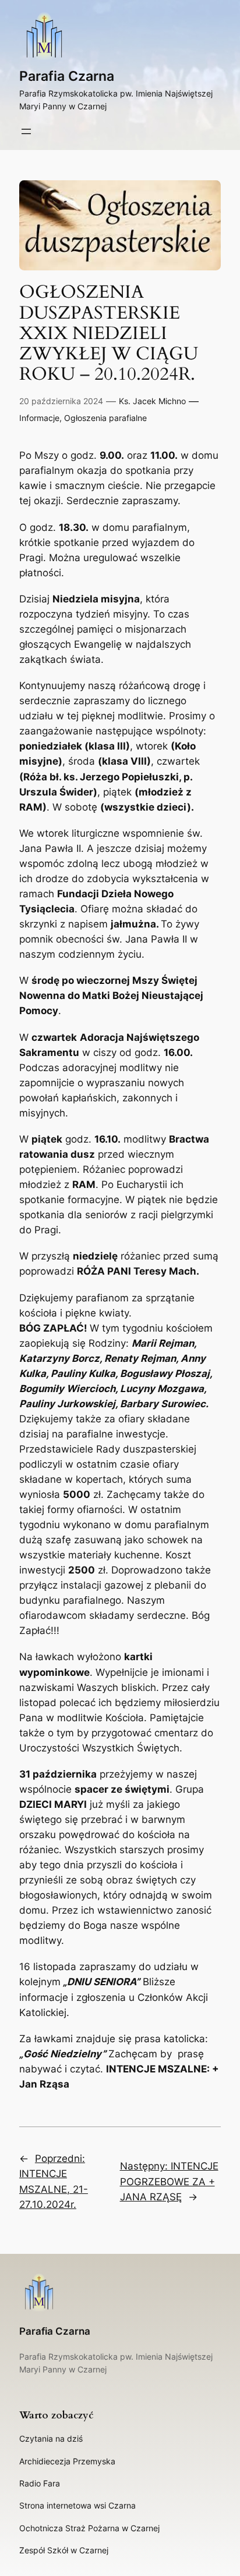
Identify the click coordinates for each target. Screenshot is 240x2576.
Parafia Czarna (67, 76)
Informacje (39, 418)
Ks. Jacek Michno (152, 401)
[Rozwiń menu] (26, 131)
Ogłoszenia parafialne (105, 418)
